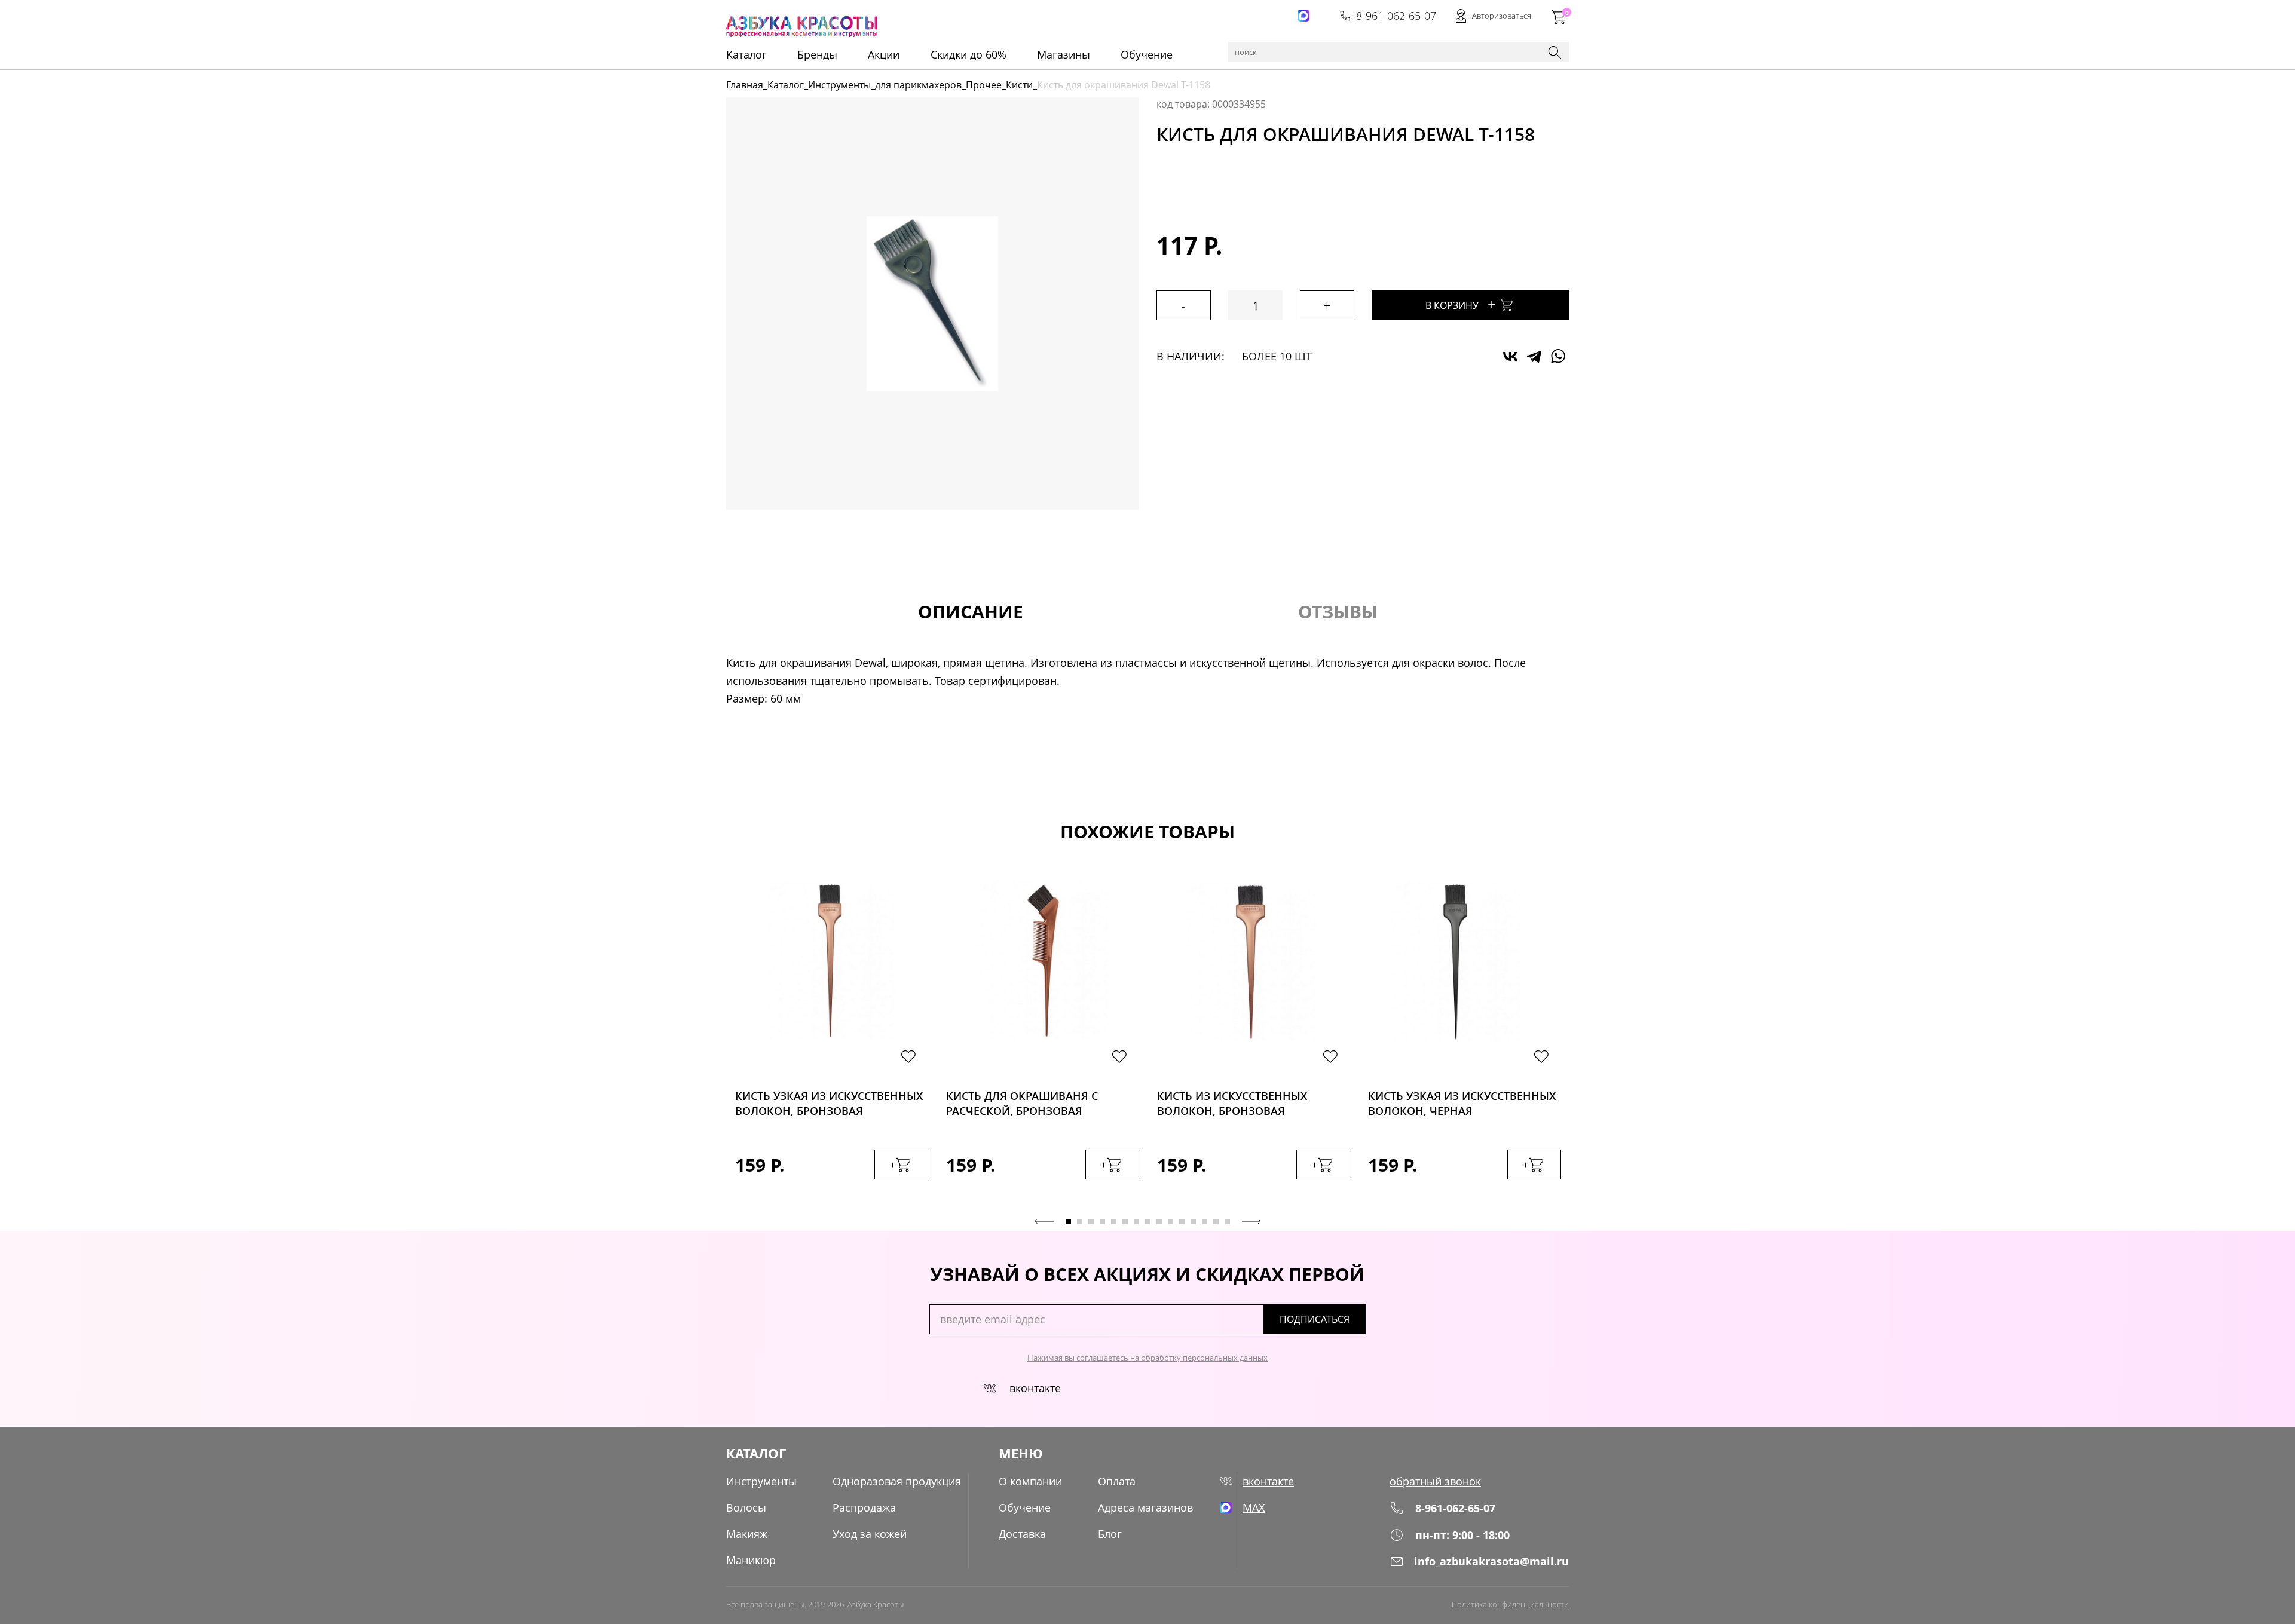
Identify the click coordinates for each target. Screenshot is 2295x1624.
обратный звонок (1435, 1481)
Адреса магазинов (1145, 1507)
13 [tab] (1205, 1222)
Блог (1110, 1534)
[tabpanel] (832, 1041)
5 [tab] (1114, 1222)
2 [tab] (1080, 1222)
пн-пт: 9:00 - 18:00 (1462, 1535)
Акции (884, 54)
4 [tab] (1102, 1222)
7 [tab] (1136, 1222)
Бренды (817, 54)
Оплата (1117, 1481)
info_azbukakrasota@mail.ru (1491, 1561)
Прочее (984, 85)
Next (1251, 1221)
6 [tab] (1125, 1222)
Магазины (1064, 54)
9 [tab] (1159, 1222)
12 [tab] (1193, 1222)
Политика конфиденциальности (1510, 1604)
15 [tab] (1227, 1222)
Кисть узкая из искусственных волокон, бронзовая (829, 1103)
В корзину (1461, 304)
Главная (745, 85)
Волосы (746, 1507)
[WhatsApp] (1558, 356)
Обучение (1147, 54)
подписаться (1315, 1319)
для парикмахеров (918, 85)
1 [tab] (1068, 1222)
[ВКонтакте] (1510, 356)
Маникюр (751, 1560)
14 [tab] (1216, 1222)
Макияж (747, 1534)
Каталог (786, 85)
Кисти (1019, 85)
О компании (1030, 1481)
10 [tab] (1171, 1222)
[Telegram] (1534, 356)
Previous (1044, 1221)
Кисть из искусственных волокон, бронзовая (1232, 1103)
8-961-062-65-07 (1396, 16)
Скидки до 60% (969, 54)
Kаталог (746, 54)
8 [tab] (1148, 1222)
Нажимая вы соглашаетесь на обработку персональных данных (1147, 1358)
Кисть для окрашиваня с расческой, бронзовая (1022, 1103)
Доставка (1022, 1534)
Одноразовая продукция (897, 1481)
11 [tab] (1182, 1222)
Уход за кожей (870, 1534)
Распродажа (864, 1507)
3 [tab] (1091, 1222)
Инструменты (839, 85)
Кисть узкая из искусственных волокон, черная (1462, 1103)
